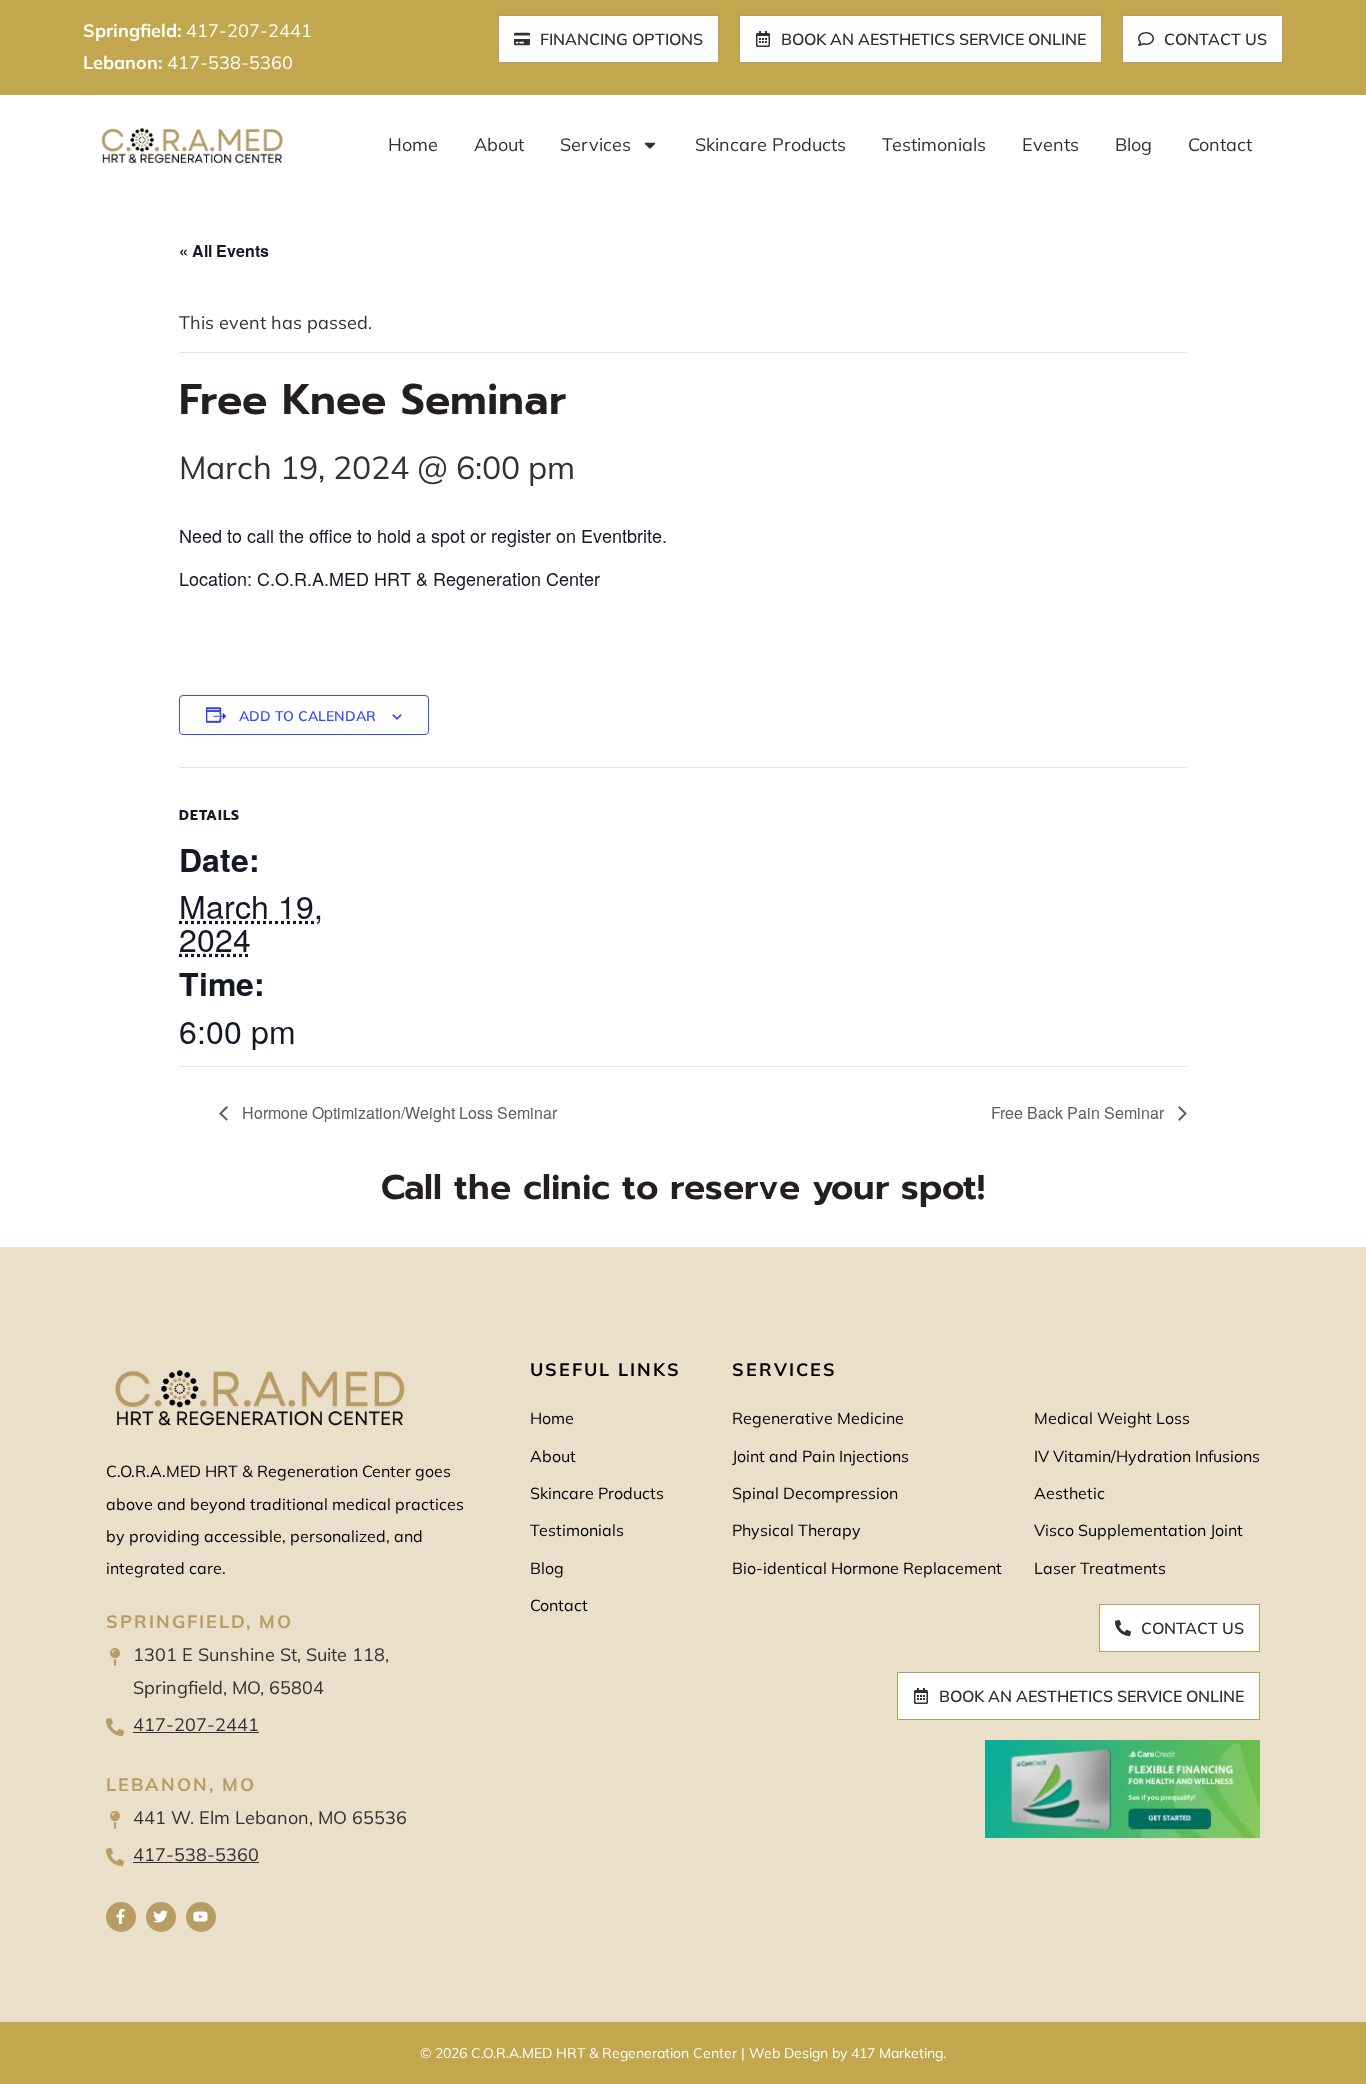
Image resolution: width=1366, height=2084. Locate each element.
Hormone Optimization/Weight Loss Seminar (397, 1112)
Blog (1133, 144)
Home (413, 144)
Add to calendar (307, 716)
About (499, 144)
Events (1050, 144)
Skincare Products (770, 144)
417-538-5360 (230, 62)
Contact (1220, 144)
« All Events (224, 250)
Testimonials (934, 144)
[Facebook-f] (121, 1917)
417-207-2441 (249, 30)
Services (595, 144)
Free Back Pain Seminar (1079, 1112)
